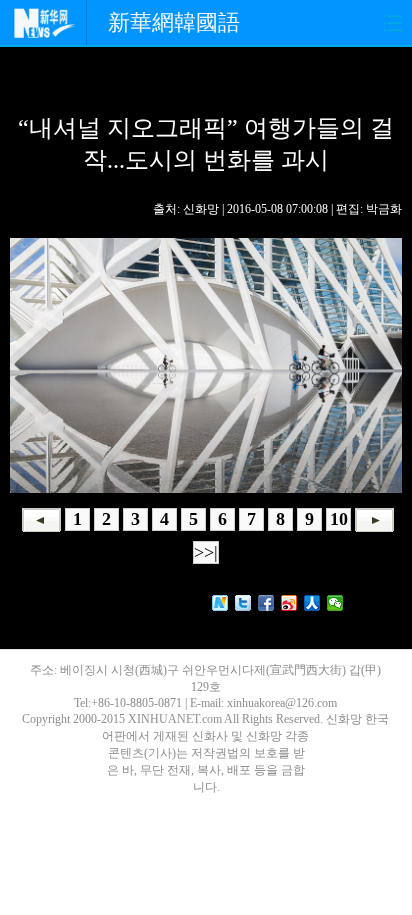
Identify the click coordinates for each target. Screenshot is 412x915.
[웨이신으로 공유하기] (335, 603)
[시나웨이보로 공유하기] (289, 603)
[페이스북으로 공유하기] (266, 603)
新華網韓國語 (174, 22)
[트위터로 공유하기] (243, 603)
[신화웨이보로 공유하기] (220, 603)
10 (339, 519)
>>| (206, 552)
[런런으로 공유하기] (312, 603)
